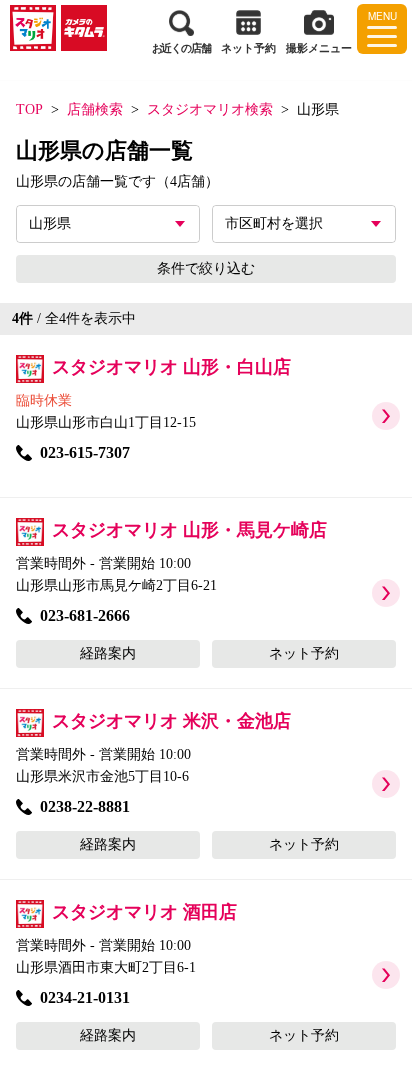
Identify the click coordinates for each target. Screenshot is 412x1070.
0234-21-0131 (85, 997)
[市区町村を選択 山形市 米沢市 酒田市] (304, 224)
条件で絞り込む (206, 268)
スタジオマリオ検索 (210, 109)
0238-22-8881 (85, 806)
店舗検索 (95, 109)
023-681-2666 (85, 615)
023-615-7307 (85, 452)
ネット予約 (304, 653)
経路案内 (108, 653)
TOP (29, 109)
